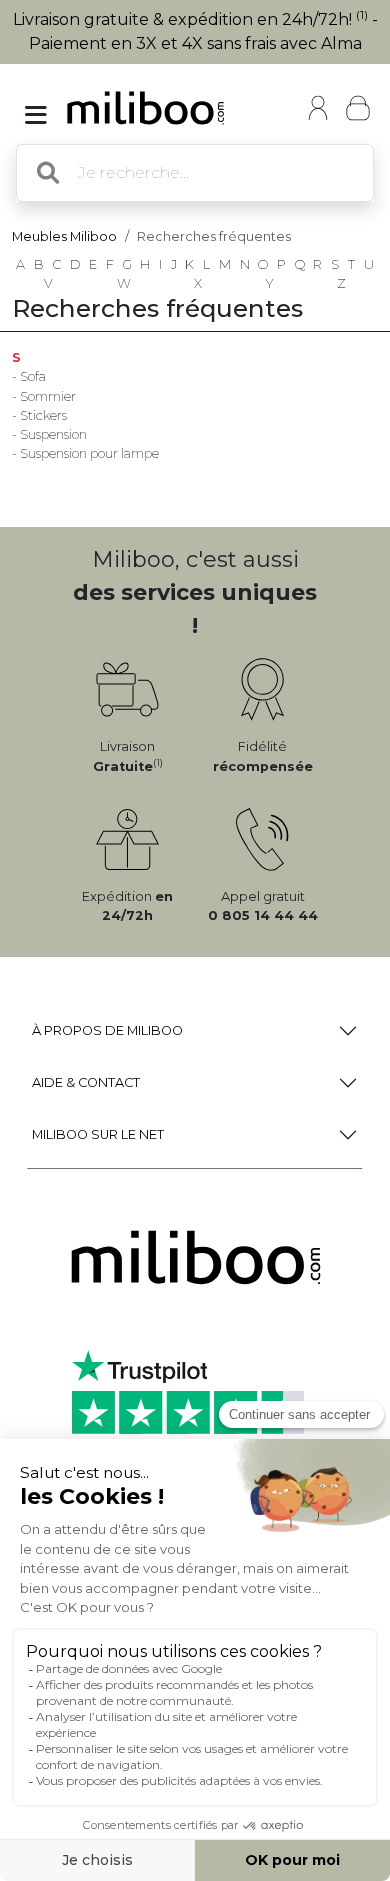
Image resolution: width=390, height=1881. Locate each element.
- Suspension (49, 434)
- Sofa (29, 376)
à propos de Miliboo (107, 1030)
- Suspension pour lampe (85, 453)
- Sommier (44, 396)
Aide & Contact (86, 1082)
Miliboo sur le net (98, 1134)
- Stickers (39, 415)
